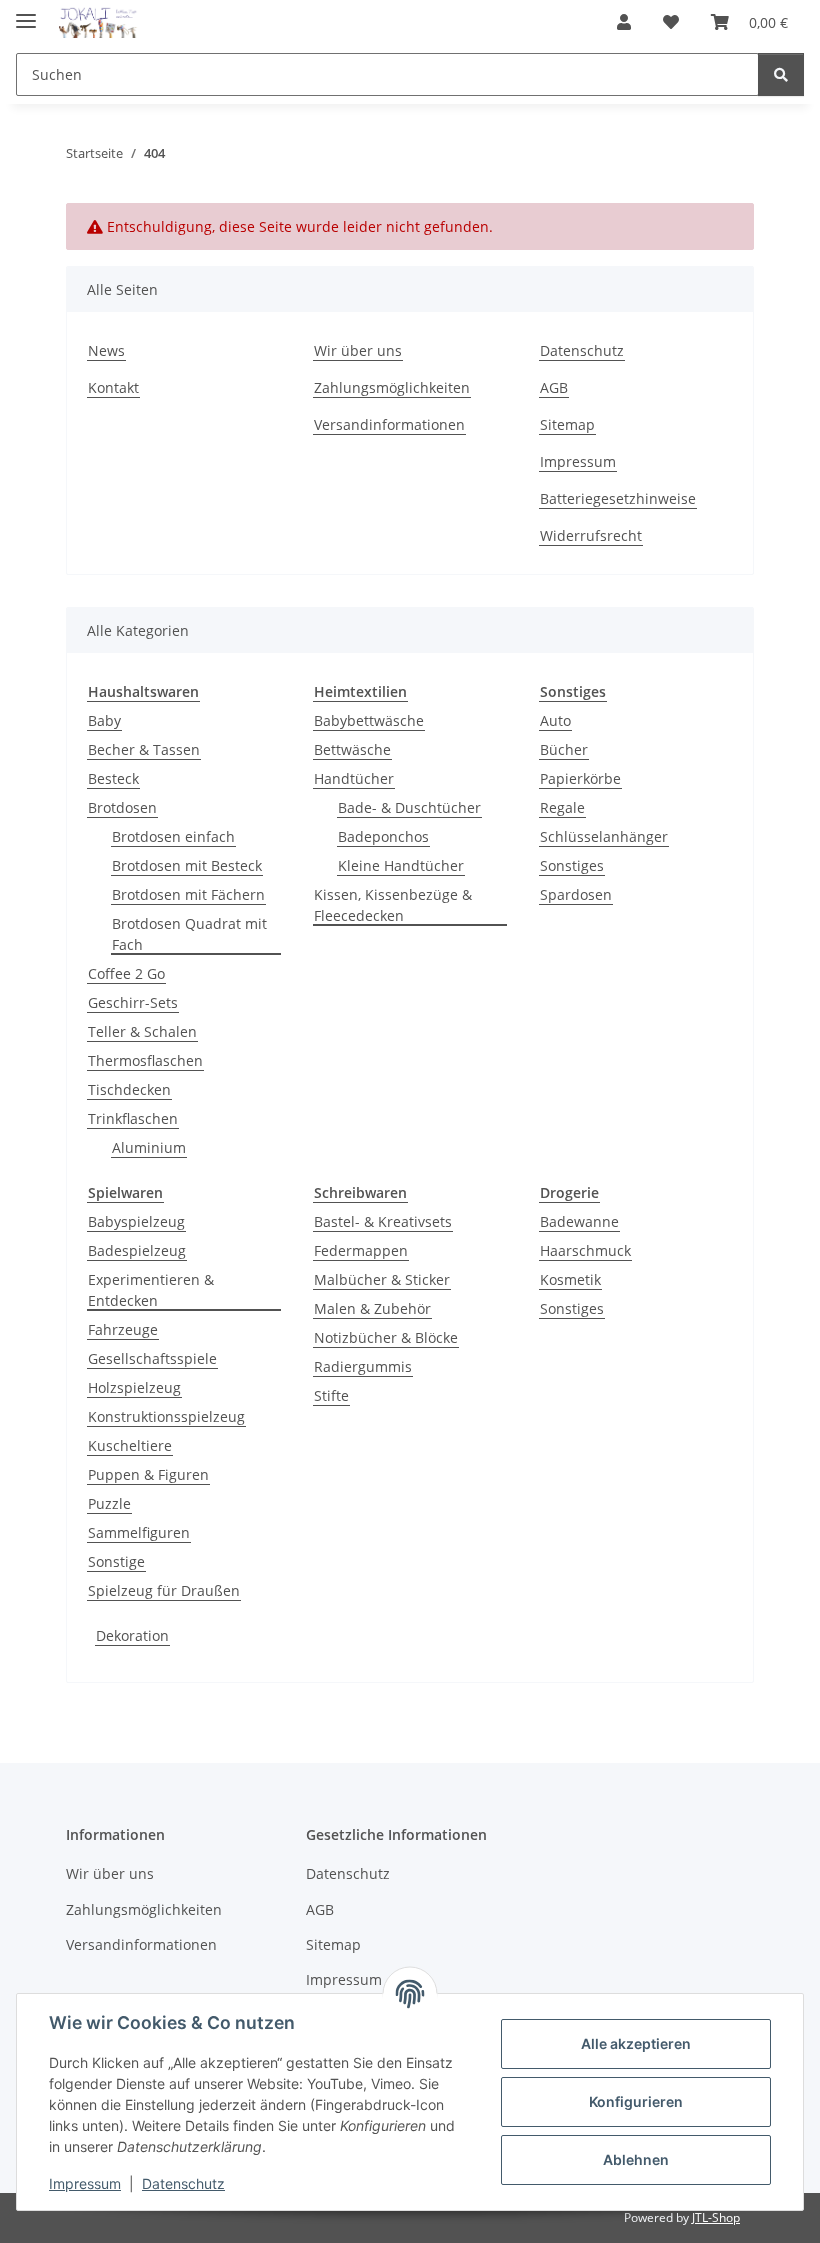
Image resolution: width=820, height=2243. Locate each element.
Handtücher (354, 778)
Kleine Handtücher (401, 865)
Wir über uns (358, 350)
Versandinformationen (389, 424)
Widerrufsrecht (591, 535)
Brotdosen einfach (173, 836)
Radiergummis (363, 1366)
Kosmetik (570, 1279)
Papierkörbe (580, 778)
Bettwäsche (352, 749)
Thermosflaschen (145, 1060)
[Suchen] (781, 74)
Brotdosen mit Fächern (188, 894)
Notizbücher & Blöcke (386, 1337)
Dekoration (132, 1635)
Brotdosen (122, 807)
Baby (104, 720)
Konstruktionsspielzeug (166, 1416)
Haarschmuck (585, 1250)
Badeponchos (383, 836)
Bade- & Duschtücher (409, 807)
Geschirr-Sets (133, 1002)
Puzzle (109, 1503)
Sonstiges (572, 865)
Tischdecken (129, 1089)
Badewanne (579, 1221)
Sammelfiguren (139, 1532)
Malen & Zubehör (372, 1308)
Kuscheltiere (130, 1445)
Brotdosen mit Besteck (187, 865)
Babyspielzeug (136, 1221)
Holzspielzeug (134, 1387)
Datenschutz (183, 2183)
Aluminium (149, 1147)
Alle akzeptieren (636, 2043)
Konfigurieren (636, 2101)
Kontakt (113, 387)
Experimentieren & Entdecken (151, 1290)
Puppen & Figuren (148, 1474)
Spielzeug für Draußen (164, 1590)
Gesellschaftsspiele (152, 1358)
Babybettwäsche (369, 720)
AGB (554, 387)
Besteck (113, 778)
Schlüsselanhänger (604, 836)
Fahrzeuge (123, 1329)
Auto (555, 720)
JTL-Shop (716, 2217)
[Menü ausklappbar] (26, 12)
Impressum (85, 2183)
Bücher (564, 749)
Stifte (331, 1395)
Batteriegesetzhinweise (618, 498)
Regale (562, 807)
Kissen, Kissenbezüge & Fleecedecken (393, 905)
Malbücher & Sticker (382, 1279)
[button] (624, 22)
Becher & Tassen (144, 749)
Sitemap (567, 424)
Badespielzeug (137, 1250)
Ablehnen (636, 2159)
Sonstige (116, 1561)
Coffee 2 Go (126, 973)
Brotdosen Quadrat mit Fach (189, 934)
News (106, 350)
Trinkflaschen (133, 1118)
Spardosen (576, 894)
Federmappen (361, 1250)
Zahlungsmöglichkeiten (392, 387)
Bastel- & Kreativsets (383, 1221)
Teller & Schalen (142, 1031)
